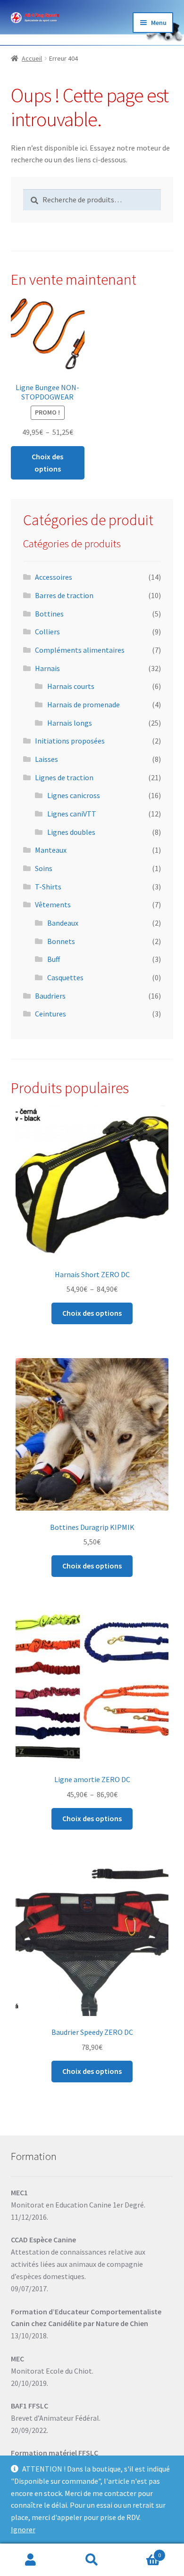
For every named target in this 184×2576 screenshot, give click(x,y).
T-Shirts (48, 887)
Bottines (49, 614)
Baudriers (50, 996)
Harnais (47, 668)
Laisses (46, 759)
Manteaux (51, 850)
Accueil (32, 58)
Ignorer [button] (23, 2529)
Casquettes (65, 977)
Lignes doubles (71, 832)
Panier (142, 2552)
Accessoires (54, 577)
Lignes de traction (64, 777)
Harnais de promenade (84, 704)
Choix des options (47, 463)
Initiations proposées (70, 741)
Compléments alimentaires (80, 650)
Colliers (47, 632)
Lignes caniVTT (72, 814)
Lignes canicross (74, 795)
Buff (54, 959)
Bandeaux (63, 923)
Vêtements (53, 904)
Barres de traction (64, 595)
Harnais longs (70, 723)
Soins (44, 868)
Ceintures (50, 1014)
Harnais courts (71, 686)
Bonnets (61, 941)
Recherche (92, 2560)
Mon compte (31, 2560)
